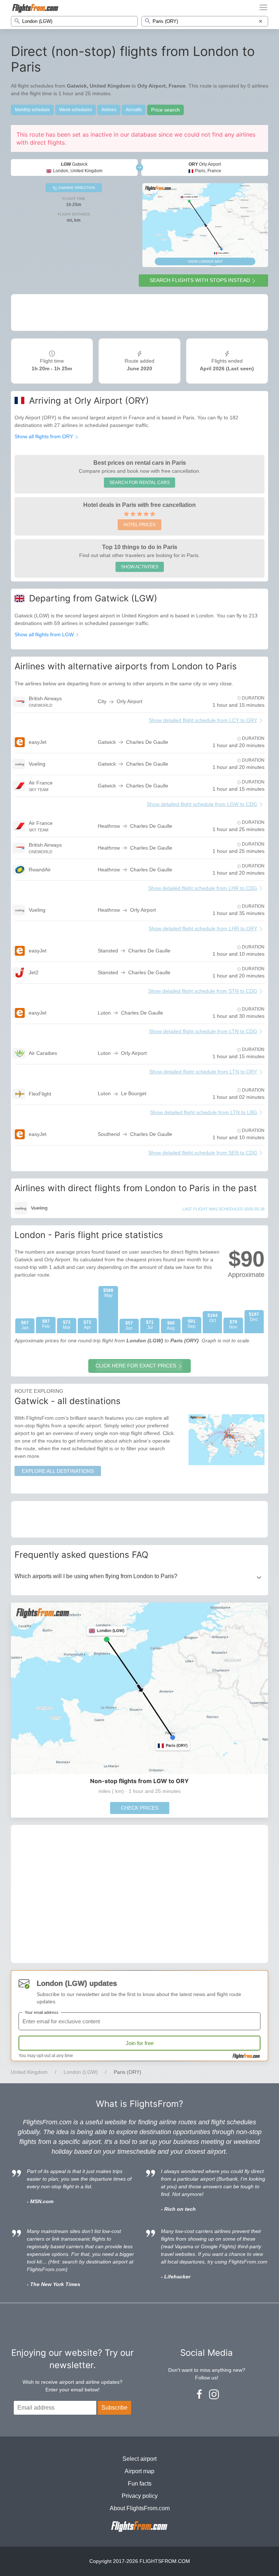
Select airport (139, 2459)
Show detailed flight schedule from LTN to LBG (204, 1112)
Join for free (140, 2043)
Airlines (109, 110)
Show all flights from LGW (45, 634)
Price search (165, 110)
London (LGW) (81, 2072)
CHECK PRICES (140, 1808)
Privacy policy (140, 2496)
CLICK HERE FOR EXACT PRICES (136, 1366)
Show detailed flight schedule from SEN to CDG (203, 1153)
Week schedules (76, 110)
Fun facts (140, 2484)
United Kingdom (29, 2072)
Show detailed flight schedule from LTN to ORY (203, 1072)
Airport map (139, 2471)
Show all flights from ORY (45, 436)
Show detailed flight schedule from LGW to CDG (202, 804)
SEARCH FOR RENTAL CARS (139, 483)
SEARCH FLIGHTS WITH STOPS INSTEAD (200, 280)
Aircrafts (134, 110)
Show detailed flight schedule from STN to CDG (203, 991)
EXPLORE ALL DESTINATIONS (58, 1471)
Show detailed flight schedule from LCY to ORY (203, 720)
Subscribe (114, 2408)
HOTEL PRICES (139, 525)
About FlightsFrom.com (140, 2508)
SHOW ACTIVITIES (140, 567)
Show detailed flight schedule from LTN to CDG (203, 1031)
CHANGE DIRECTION (76, 188)
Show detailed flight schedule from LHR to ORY (203, 928)
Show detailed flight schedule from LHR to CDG (203, 888)
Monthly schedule (32, 110)
